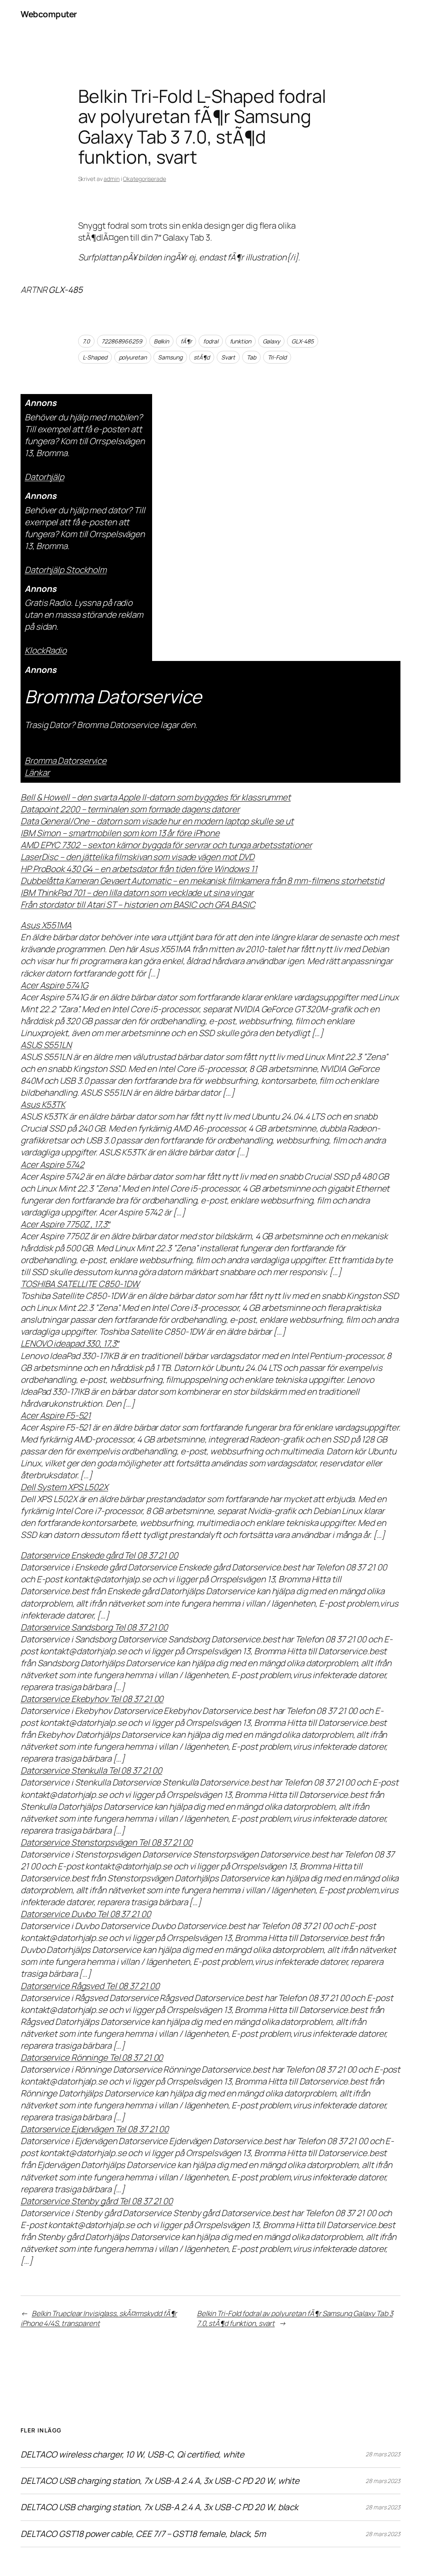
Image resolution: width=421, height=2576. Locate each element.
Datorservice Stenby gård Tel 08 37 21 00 (97, 2201)
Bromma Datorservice (66, 761)
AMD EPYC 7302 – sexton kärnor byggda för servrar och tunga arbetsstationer (166, 845)
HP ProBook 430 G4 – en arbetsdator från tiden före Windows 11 (139, 869)
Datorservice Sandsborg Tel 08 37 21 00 (94, 1627)
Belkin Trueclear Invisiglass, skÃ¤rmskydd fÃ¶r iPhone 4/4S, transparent (99, 2318)
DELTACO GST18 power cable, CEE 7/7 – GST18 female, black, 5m (143, 2534)
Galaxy (271, 341)
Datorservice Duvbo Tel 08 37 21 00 (86, 1914)
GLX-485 (303, 341)
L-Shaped (95, 357)
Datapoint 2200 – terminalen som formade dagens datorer (130, 809)
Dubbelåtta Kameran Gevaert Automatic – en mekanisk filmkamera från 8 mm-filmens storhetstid (202, 881)
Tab (251, 357)
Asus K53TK (43, 1104)
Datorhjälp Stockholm (66, 570)
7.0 (87, 341)
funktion (241, 341)
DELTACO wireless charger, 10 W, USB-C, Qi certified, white (132, 2454)
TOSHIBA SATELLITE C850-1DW (80, 1284)
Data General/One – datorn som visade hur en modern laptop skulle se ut (157, 821)
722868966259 (122, 341)
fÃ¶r (186, 341)
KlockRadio (46, 650)
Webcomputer (49, 14)
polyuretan (133, 357)
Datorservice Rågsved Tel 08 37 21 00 (90, 1986)
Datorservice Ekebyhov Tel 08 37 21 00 (92, 1699)
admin (112, 179)
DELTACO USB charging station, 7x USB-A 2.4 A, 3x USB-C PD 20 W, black (159, 2507)
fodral (210, 341)
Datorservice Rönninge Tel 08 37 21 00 (92, 2057)
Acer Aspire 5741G (54, 985)
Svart (228, 357)
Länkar (37, 772)
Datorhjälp (44, 477)
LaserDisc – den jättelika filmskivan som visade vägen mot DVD (138, 857)
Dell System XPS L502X (64, 1487)
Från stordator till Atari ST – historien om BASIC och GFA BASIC (138, 904)
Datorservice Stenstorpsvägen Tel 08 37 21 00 (106, 1842)
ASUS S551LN (46, 1045)
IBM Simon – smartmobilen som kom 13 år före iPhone (120, 833)
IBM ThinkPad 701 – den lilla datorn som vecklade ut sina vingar (137, 893)
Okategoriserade (145, 179)
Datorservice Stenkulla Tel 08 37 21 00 (91, 1770)
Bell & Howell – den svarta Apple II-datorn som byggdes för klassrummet (156, 797)
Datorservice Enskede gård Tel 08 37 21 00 (99, 1555)
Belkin (161, 341)
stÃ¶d (202, 357)
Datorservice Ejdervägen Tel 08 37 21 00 (95, 2129)
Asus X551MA (46, 925)
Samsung (170, 357)
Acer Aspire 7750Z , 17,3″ (65, 1224)
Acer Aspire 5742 (52, 1164)
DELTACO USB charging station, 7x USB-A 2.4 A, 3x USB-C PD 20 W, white (160, 2481)
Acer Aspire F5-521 (56, 1415)
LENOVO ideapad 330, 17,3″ (70, 1343)
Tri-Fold (277, 357)
